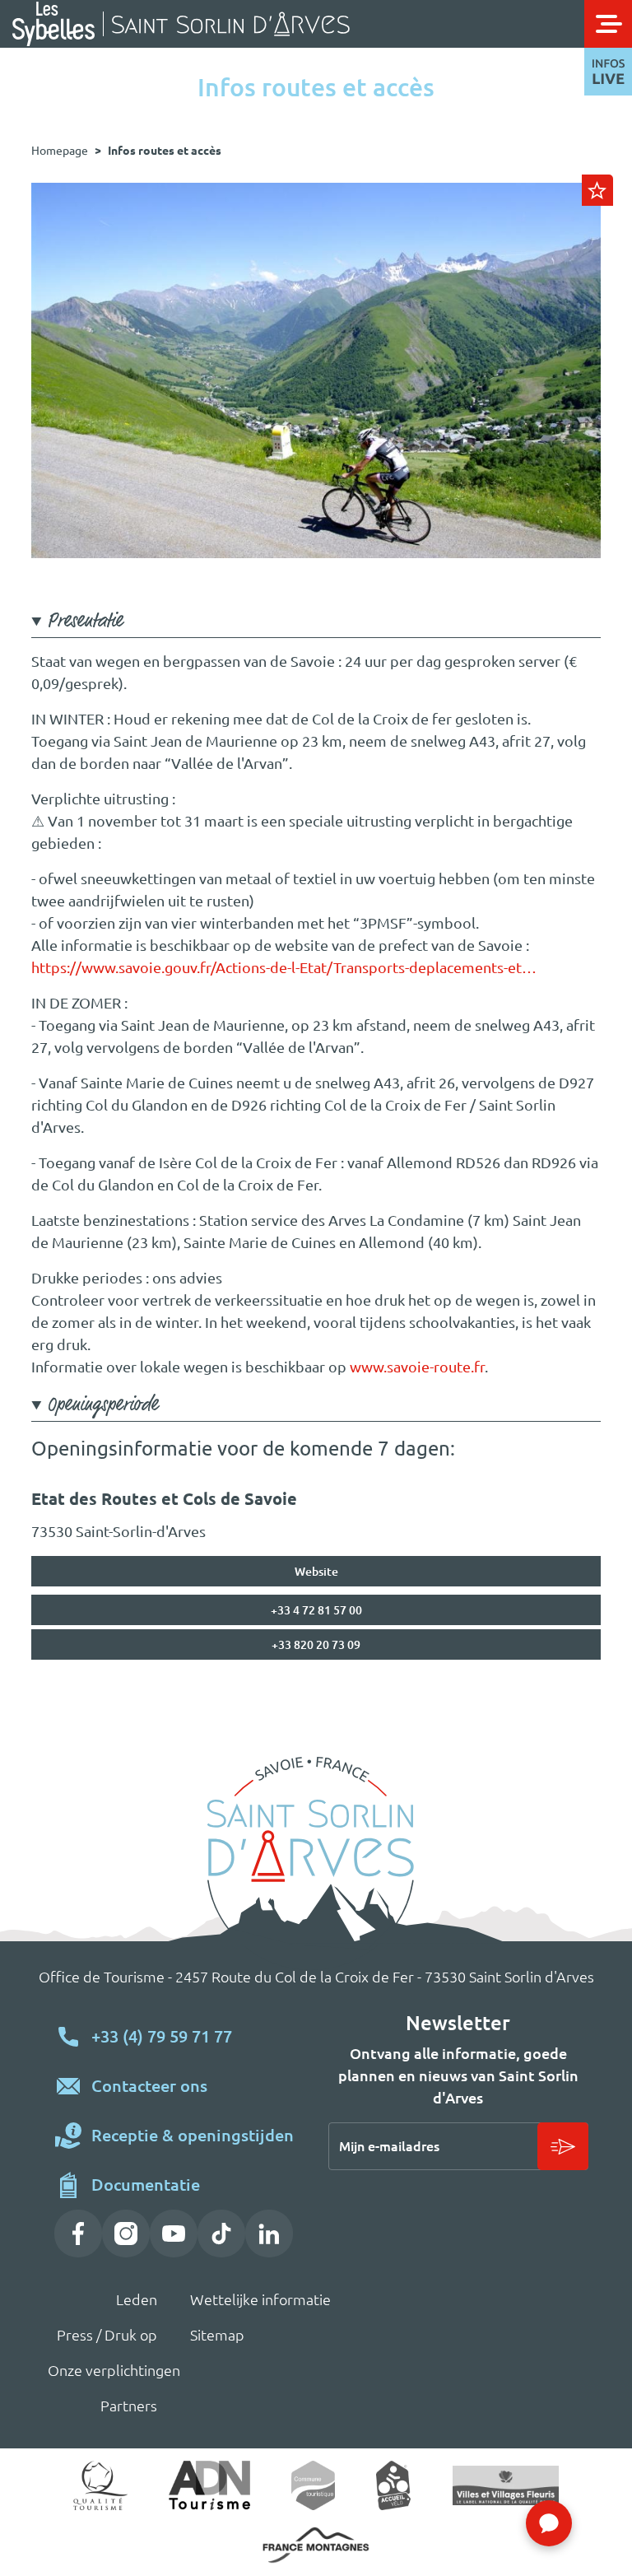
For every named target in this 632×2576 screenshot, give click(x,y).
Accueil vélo (394, 2485)
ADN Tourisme (209, 2485)
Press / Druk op (107, 2335)
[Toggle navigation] (608, 24)
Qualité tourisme (101, 2485)
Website (316, 1572)
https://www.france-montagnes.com (316, 2545)
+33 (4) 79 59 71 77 (162, 2036)
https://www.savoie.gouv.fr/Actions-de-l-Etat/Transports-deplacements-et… (284, 967)
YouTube (174, 2234)
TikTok (221, 2234)
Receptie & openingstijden (193, 2135)
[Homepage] (292, 24)
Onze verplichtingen (105, 2370)
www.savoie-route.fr (417, 1367)
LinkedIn (269, 2234)
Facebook (78, 2234)
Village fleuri (505, 2485)
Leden (137, 2299)
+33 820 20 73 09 (316, 1645)
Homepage (60, 151)
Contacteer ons (149, 2086)
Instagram (126, 2234)
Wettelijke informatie (241, 2299)
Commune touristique (313, 2485)
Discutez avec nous (549, 2523)
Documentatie (146, 2185)
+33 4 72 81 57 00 (316, 1610)
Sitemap (217, 2335)
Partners (129, 2406)
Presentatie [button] (85, 622)
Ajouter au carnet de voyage (597, 190)
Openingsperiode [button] (102, 1406)
